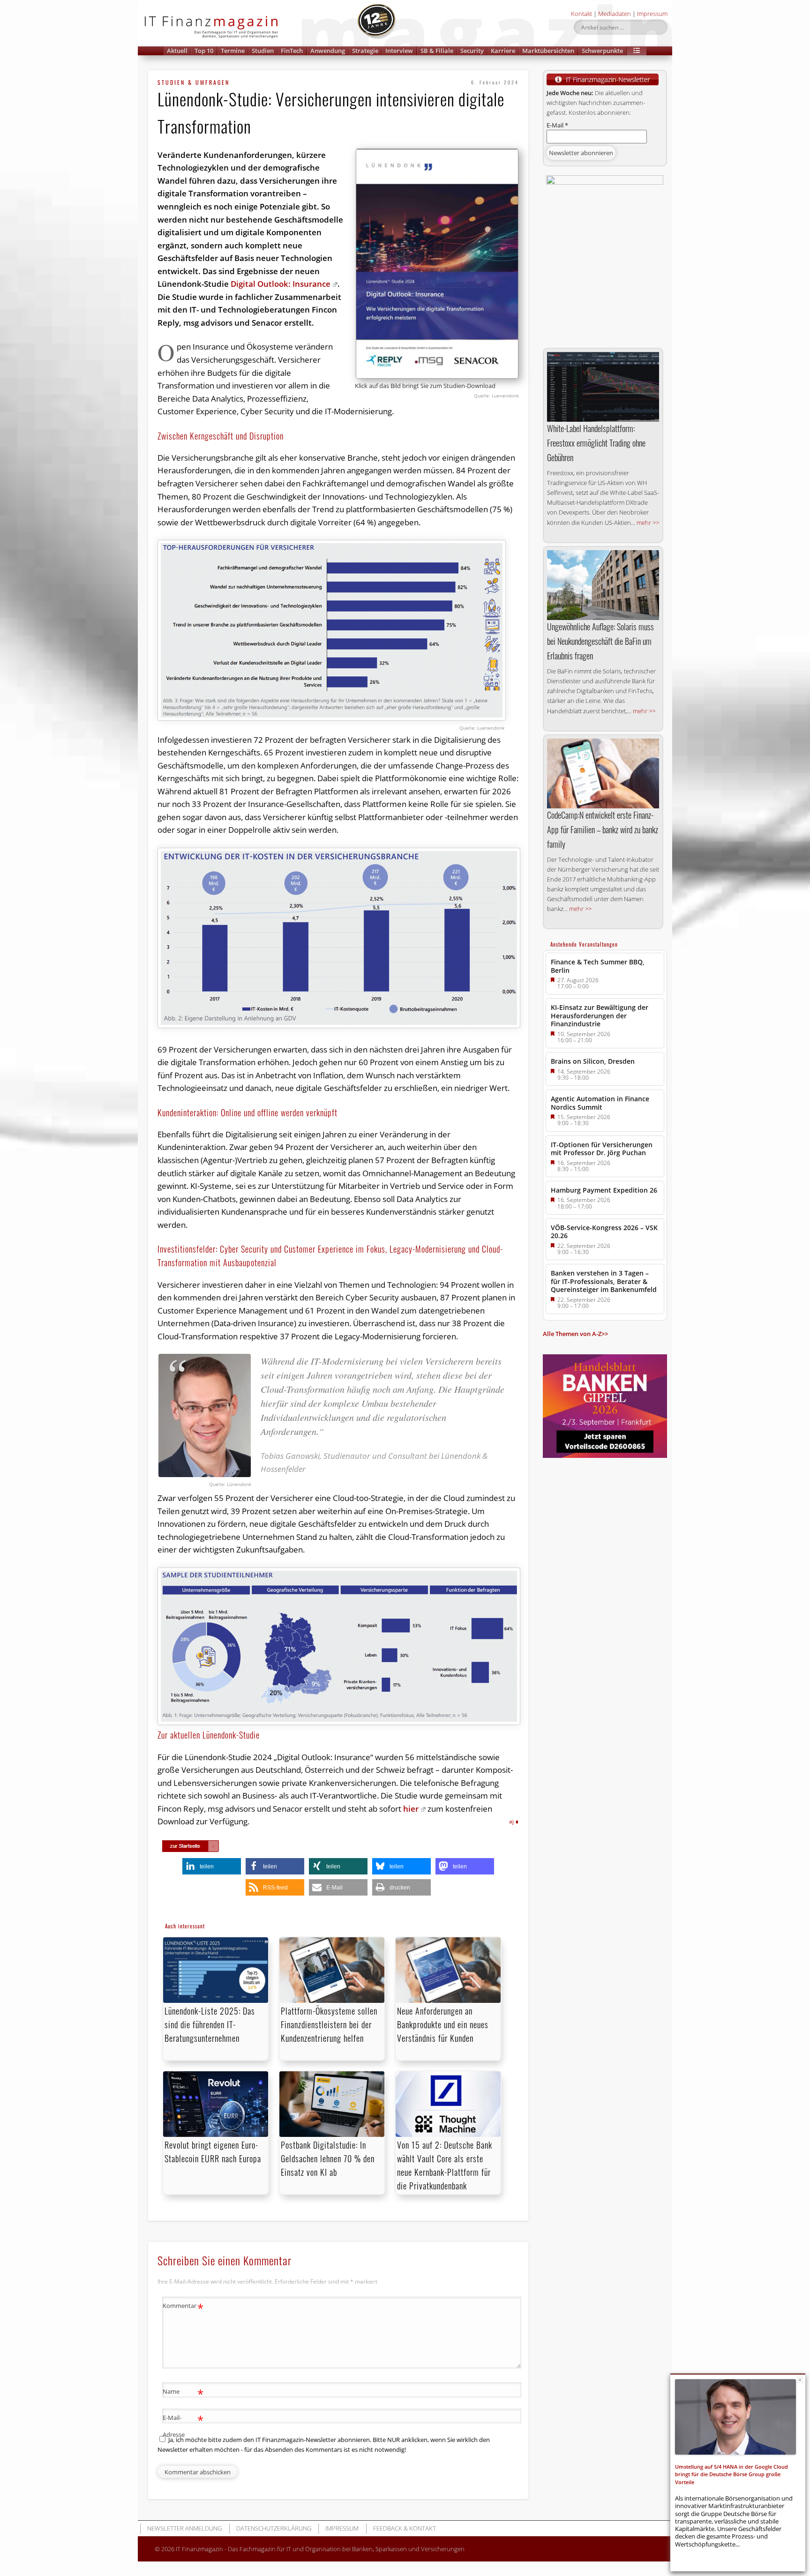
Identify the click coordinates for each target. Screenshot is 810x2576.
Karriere (503, 51)
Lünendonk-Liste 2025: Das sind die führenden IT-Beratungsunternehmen (210, 2024)
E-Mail (557, 125)
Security (472, 51)
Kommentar (183, 2307)
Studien (263, 51)
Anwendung (328, 51)
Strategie (365, 51)
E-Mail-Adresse (183, 2425)
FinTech (292, 51)
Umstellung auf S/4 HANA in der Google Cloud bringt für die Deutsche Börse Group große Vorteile (731, 2474)
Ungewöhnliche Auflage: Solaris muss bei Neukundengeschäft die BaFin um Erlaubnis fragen (600, 641)
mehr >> (648, 523)
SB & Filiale (437, 51)
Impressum (652, 14)
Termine (233, 51)
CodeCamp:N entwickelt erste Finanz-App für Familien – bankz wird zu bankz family (603, 829)
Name (183, 2393)
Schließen (800, 2380)
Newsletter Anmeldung (184, 2528)
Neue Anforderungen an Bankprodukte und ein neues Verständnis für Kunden (443, 2024)
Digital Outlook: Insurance (281, 284)
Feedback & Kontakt (405, 2528)
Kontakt (581, 14)
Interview (399, 51)
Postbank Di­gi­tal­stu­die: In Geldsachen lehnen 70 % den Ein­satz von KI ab (328, 2158)
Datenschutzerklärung (274, 2528)
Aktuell (177, 51)
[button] (637, 51)
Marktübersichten (548, 51)
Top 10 (204, 51)
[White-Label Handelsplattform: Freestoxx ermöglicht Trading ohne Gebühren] (603, 387)
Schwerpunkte (602, 51)
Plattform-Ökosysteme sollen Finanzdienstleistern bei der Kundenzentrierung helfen (329, 2024)
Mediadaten (615, 14)
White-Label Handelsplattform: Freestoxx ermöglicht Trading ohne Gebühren (596, 443)
